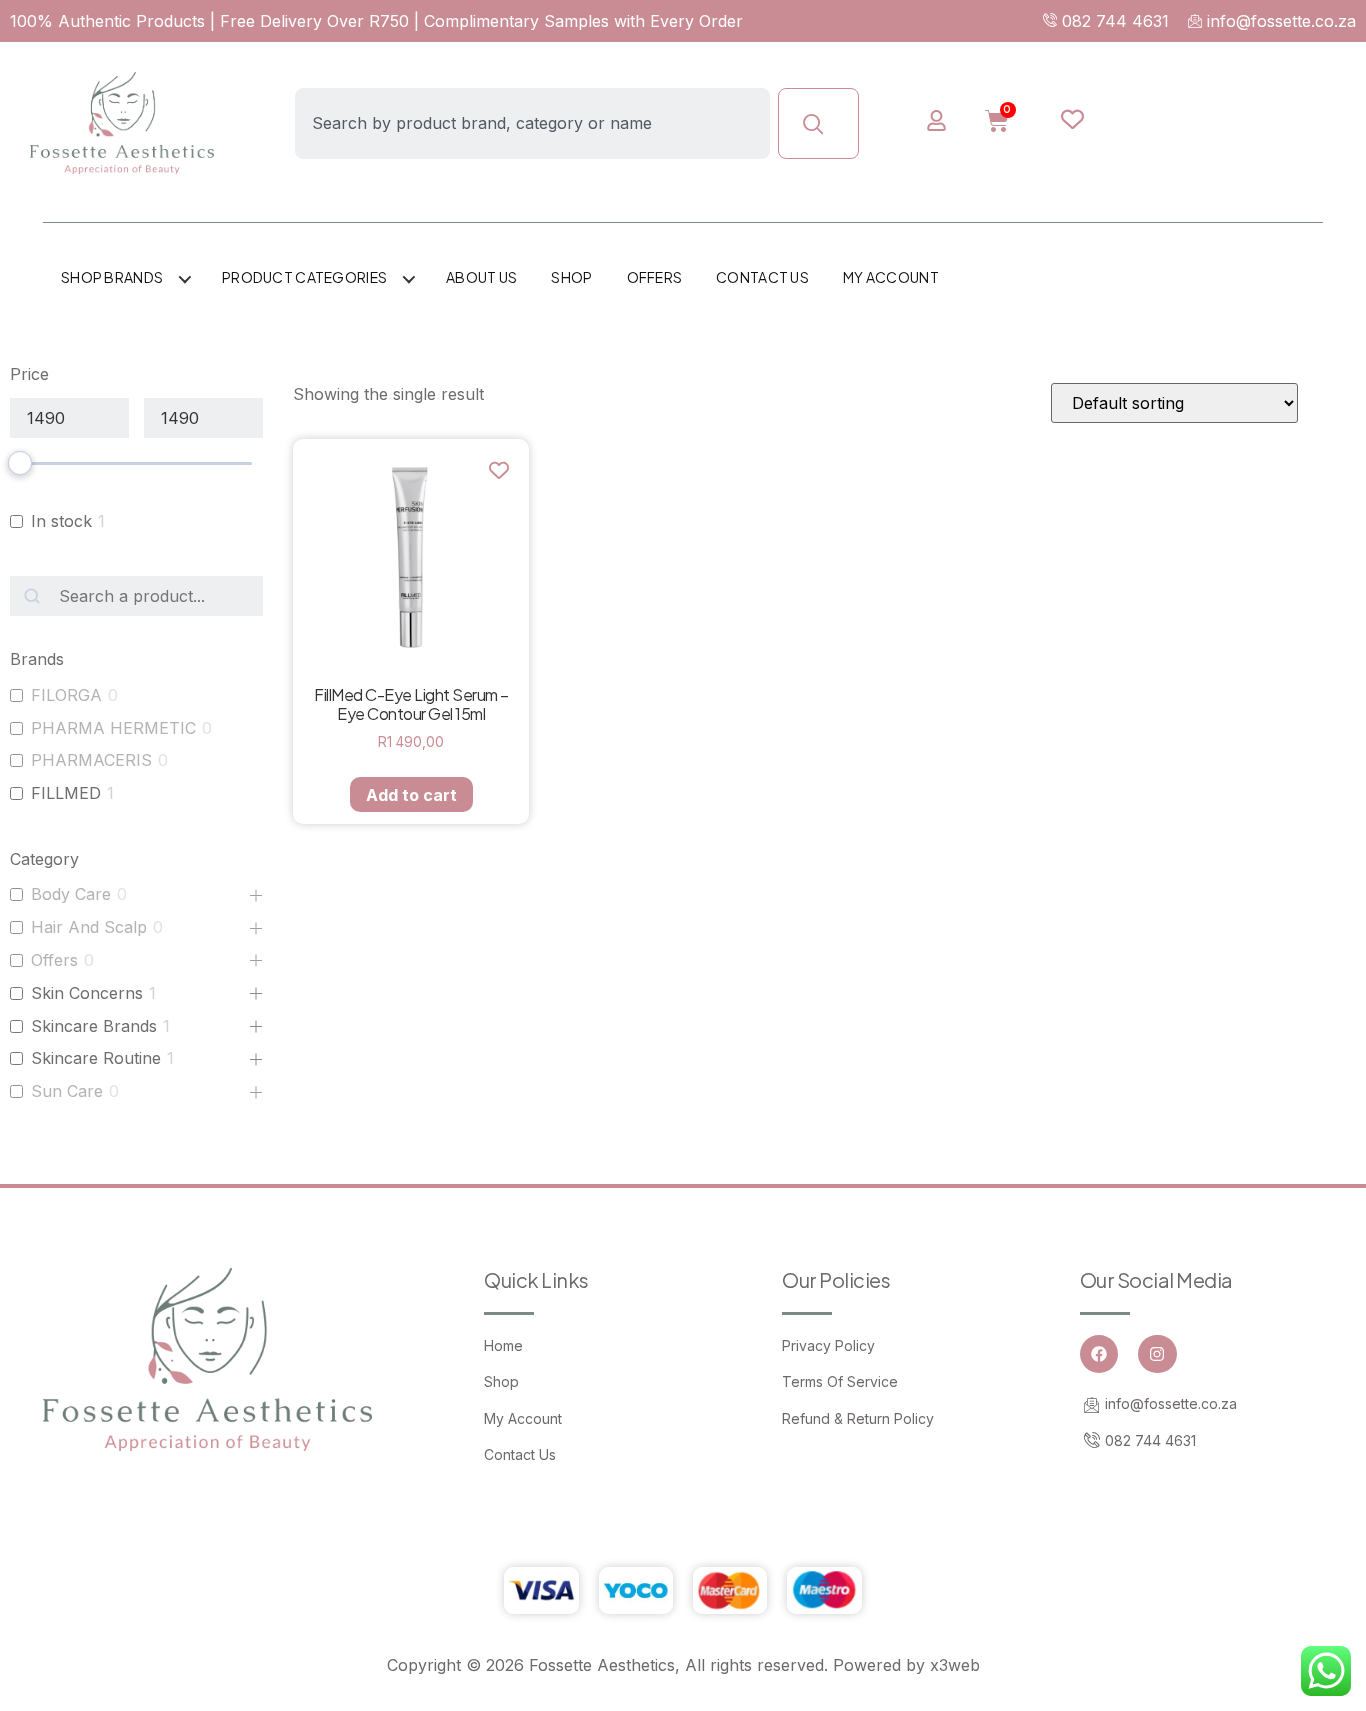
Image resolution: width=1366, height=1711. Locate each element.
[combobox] (532, 123)
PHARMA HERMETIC (113, 728)
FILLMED (66, 793)
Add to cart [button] (411, 795)
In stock (61, 521)
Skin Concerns (87, 993)
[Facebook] (1099, 1354)
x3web (955, 1665)
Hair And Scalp (89, 927)
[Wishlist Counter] (1089, 119)
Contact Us (762, 277)
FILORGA (66, 695)
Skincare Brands (94, 1026)
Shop (571, 277)
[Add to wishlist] (498, 469)
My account (891, 277)
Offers (655, 277)
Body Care (71, 894)
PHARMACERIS (91, 760)
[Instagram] (1157, 1354)
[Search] (818, 123)
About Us (481, 277)
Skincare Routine (96, 1058)
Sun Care (67, 1091)
